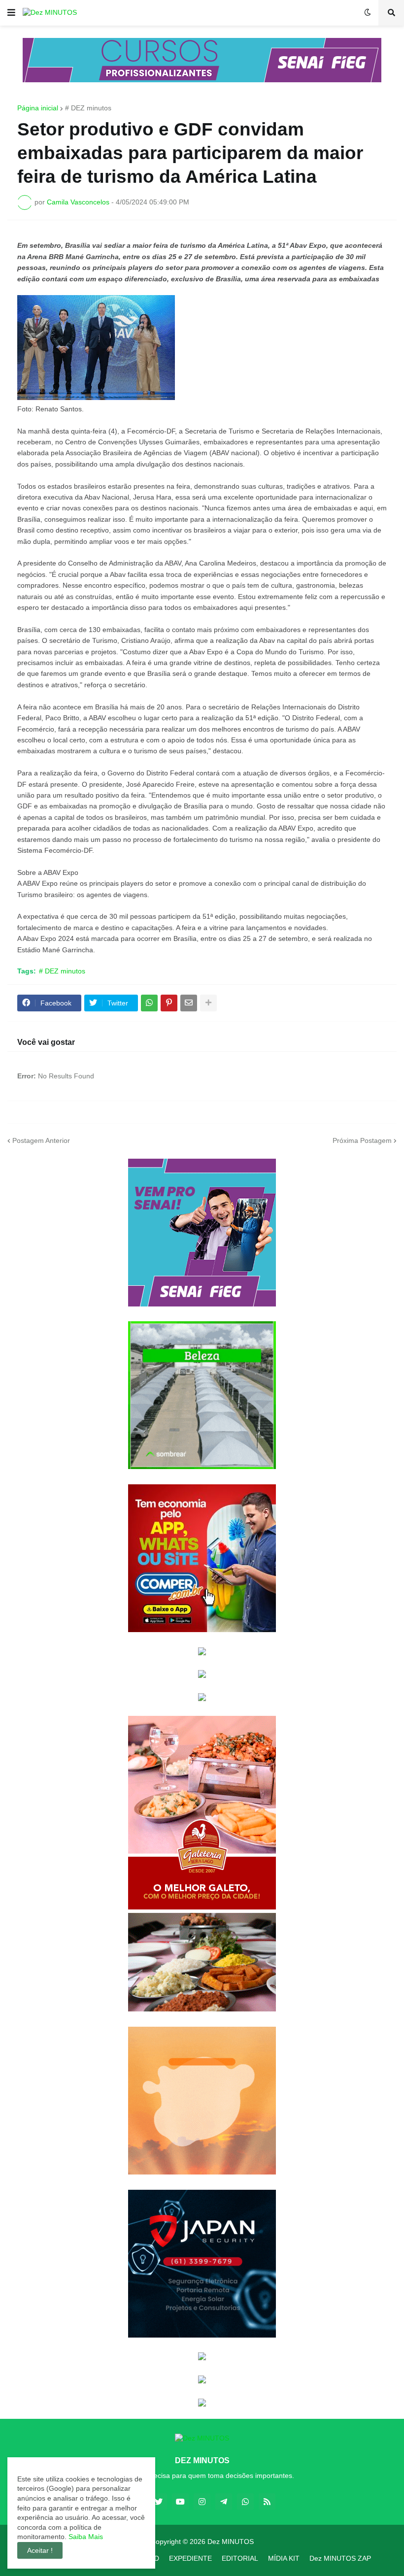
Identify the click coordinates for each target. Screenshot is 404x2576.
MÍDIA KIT (284, 2558)
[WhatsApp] (149, 1003)
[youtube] (180, 2502)
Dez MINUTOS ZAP (340, 2558)
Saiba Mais (85, 2537)
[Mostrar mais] (208, 1003)
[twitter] (159, 2502)
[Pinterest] (169, 1003)
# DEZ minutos (88, 108)
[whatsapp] (245, 2502)
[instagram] (202, 2502)
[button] (11, 13)
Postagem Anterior (41, 1140)
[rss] (267, 2502)
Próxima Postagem (362, 1140)
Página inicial (38, 108)
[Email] (189, 1003)
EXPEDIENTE (190, 2558)
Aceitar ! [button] (40, 2550)
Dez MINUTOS (231, 2542)
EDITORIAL (240, 2558)
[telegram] (224, 2502)
